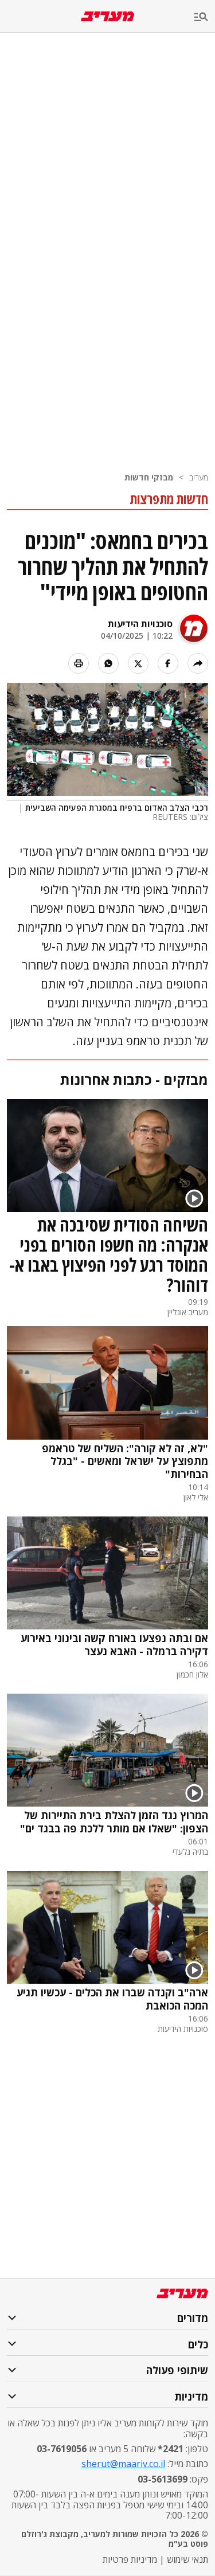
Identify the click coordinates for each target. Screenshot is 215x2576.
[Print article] (79, 663)
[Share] (198, 663)
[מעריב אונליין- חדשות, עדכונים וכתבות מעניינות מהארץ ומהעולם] (107, 16)
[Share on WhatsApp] (108, 663)
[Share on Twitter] (138, 663)
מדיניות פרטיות (130, 2559)
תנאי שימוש (187, 2559)
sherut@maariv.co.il (123, 2464)
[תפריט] (205, 17)
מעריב (199, 477)
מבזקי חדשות (149, 477)
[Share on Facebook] (168, 663)
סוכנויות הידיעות (140, 624)
